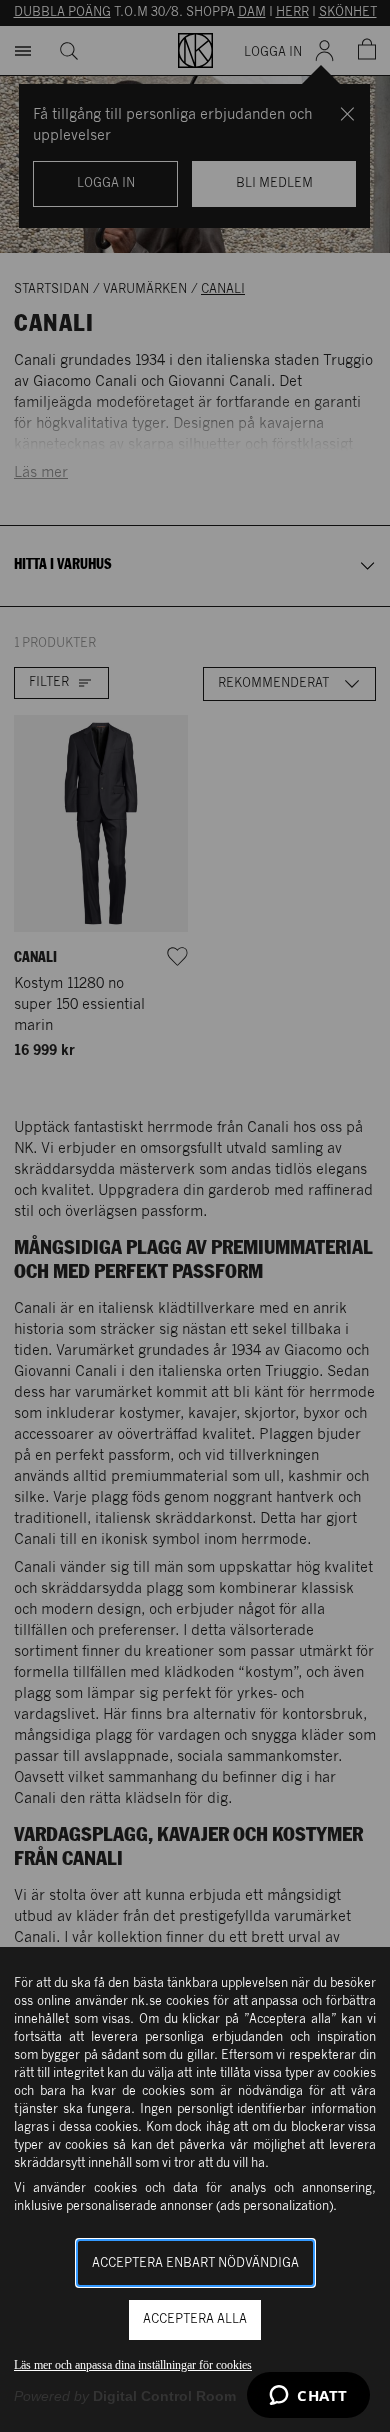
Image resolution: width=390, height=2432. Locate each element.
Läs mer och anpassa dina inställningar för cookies (133, 2365)
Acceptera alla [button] (195, 2319)
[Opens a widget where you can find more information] (308, 2397)
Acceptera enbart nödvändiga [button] (195, 2263)
